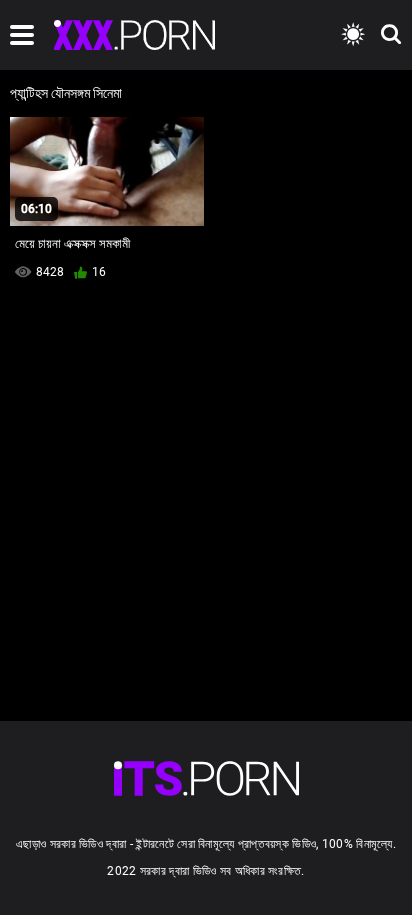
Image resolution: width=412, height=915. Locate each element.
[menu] (22, 35)
